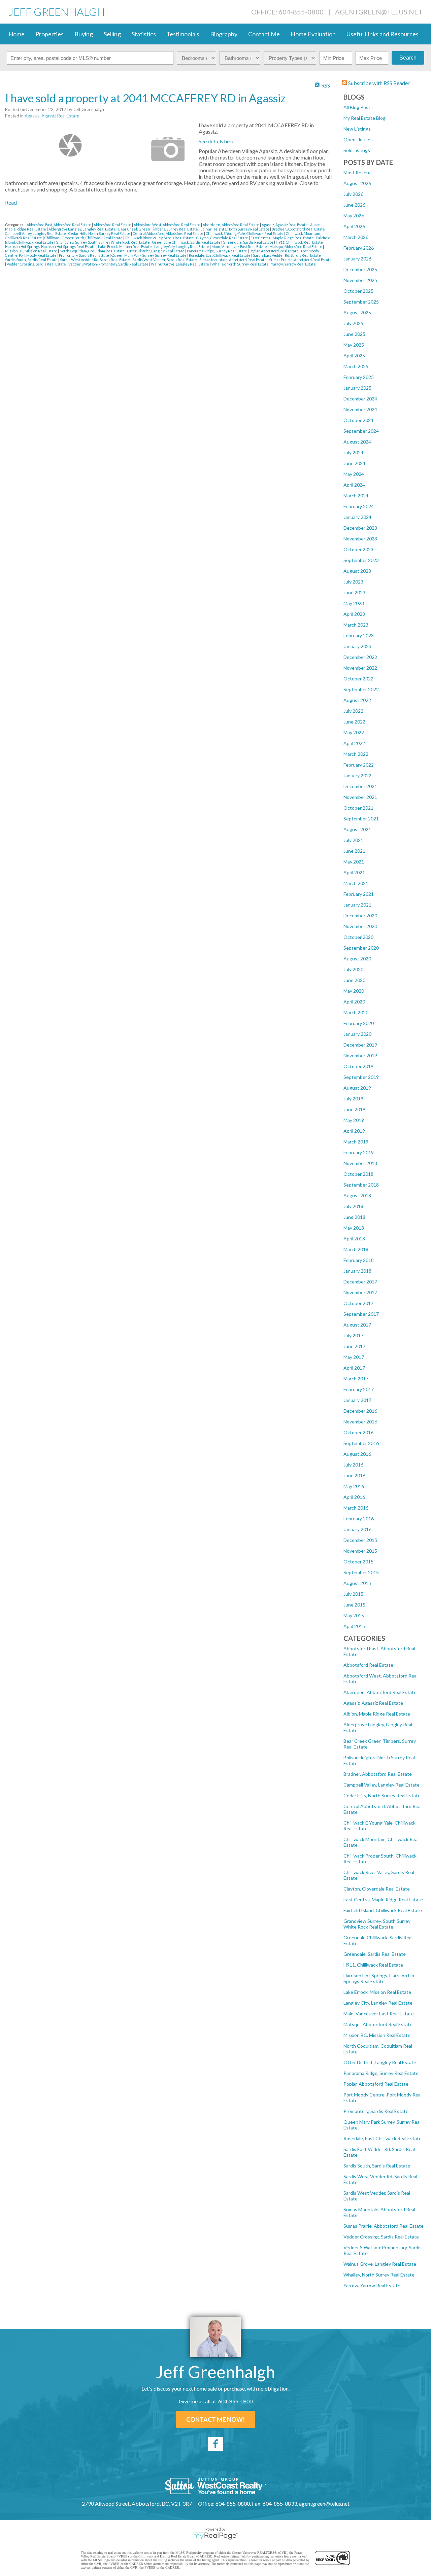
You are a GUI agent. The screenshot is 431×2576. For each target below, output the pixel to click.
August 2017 (357, 1325)
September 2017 (361, 1314)
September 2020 (361, 948)
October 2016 (358, 1432)
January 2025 (357, 388)
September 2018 (361, 1185)
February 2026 (359, 248)
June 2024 (354, 463)
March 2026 (356, 237)
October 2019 (358, 1066)
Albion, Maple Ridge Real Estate (377, 1714)
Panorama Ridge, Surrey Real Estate (381, 2073)
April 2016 (354, 1497)
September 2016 (361, 1443)
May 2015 (354, 1615)
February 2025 (359, 377)
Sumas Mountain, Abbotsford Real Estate (233, 260)
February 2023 (359, 636)
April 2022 (354, 743)
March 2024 (356, 496)
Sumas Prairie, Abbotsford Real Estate (384, 2226)
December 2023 (360, 528)
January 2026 (357, 259)
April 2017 (354, 1368)
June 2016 (354, 1475)
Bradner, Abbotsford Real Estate (378, 1774)
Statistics (144, 34)
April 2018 (354, 1239)
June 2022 (354, 722)
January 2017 (357, 1400)
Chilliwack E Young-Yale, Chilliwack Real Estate (245, 233)
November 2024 (360, 409)
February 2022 (359, 765)
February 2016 (359, 1519)
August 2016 (357, 1454)
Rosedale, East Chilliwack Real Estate (383, 2138)
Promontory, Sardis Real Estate (376, 2111)
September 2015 (361, 1572)
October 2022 (358, 679)
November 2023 (360, 539)
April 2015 (354, 1626)
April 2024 (354, 485)
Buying (84, 34)
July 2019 (353, 1099)
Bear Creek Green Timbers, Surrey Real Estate (158, 229)
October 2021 (358, 808)
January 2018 (357, 1271)
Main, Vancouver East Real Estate (379, 2014)
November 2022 (360, 668)
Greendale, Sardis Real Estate (375, 1954)
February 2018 (359, 1260)
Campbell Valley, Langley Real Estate (382, 1785)
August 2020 (357, 959)
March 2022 (356, 754)
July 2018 (353, 1206)
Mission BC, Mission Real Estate (377, 2035)
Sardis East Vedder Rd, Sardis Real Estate (287, 255)
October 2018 (358, 1174)
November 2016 (360, 1422)
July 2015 (353, 1594)
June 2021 (354, 851)
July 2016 (353, 1465)
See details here (217, 141)
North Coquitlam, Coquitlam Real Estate (93, 251)
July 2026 (353, 194)
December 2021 (360, 786)
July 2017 (353, 1335)
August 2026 (357, 183)
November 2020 (360, 926)
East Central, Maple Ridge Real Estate (383, 1899)
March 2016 (356, 1508)
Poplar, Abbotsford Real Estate (376, 2084)
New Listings (357, 129)
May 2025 (354, 345)
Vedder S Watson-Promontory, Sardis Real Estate (109, 264)
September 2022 (361, 689)
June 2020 (354, 980)
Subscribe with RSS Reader (378, 83)
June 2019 (354, 1109)
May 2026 (354, 216)
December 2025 (360, 269)
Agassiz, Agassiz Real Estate (373, 1703)
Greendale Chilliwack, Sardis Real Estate (187, 242)
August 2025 (357, 312)
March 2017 (356, 1379)
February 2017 (359, 1389)
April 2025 (354, 356)
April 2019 (354, 1131)
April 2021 (354, 872)
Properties (49, 34)
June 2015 (354, 1605)
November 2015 (360, 1551)
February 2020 (359, 1023)
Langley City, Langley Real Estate (378, 2003)
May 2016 (354, 1486)
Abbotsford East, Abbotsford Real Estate (59, 225)
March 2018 (356, 1249)
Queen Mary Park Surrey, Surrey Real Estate (149, 255)
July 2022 (353, 711)
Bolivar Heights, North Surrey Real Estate (235, 229)
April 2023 (354, 614)
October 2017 (358, 1303)
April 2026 (354, 226)
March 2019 (356, 1142)
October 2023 (358, 549)
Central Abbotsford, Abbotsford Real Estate (168, 233)
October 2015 (358, 1562)
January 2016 (357, 1529)
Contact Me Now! (215, 2420)
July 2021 (353, 840)
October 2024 (358, 420)
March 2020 (356, 1012)
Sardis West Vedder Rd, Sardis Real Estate (95, 260)
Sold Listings (357, 150)
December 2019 (360, 1045)
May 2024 (354, 474)
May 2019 (354, 1120)
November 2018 (360, 1163)
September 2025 (361, 302)
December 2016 (360, 1411)
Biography (224, 34)
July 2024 (353, 452)
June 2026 (354, 205)
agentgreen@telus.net (379, 12)
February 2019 (359, 1152)
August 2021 (357, 829)
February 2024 (359, 506)
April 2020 (354, 1002)
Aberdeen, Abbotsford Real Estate (380, 1692)
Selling (112, 34)
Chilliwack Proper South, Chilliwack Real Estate (84, 238)
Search (408, 58)
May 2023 (354, 603)
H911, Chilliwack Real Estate (373, 1965)
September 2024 (361, 431)
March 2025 (356, 366)
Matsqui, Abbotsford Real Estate (378, 2024)
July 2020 (353, 969)
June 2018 (354, 1217)
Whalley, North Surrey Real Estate (379, 2275)
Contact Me (264, 34)
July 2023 (353, 582)
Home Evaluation (313, 34)
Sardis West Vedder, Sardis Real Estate (165, 260)
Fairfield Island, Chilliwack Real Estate (383, 1910)
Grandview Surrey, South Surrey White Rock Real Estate (377, 1924)
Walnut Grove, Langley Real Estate (380, 2264)
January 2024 (357, 517)
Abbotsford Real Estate (368, 1665)
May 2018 (354, 1228)
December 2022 (360, 657)
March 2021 (356, 883)
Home (16, 34)
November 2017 (360, 1292)
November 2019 (360, 1055)
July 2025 (353, 323)
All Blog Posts (358, 107)
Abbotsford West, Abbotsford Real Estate (167, 225)
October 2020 (358, 937)
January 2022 (357, 775)
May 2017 (354, 1357)
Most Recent (357, 172)
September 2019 (361, 1077)
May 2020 (354, 991)
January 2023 (357, 646)
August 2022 (357, 700)
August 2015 (357, 1583)
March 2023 (356, 625)
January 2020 (357, 1034)
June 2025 (354, 334)
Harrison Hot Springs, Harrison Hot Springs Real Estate (380, 1978)
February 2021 (359, 894)
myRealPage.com (216, 2536)
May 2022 (354, 732)
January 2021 (357, 905)
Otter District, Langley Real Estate (380, 2062)
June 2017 (354, 1346)
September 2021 (361, 819)
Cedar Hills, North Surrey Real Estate (382, 1795)
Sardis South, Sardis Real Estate (377, 2166)
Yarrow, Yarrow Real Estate (372, 2285)
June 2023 (354, 592)
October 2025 (358, 291)
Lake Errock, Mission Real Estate (377, 1992)
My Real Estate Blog (364, 118)
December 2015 (360, 1540)
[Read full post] (70, 145)
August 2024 (357, 442)
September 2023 (361, 560)
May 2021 (354, 862)
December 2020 (360, 915)
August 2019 (357, 1088)
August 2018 (357, 1195)
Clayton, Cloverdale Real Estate (377, 1889)
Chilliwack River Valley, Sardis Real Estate (160, 238)
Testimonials (183, 34)
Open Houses (358, 139)
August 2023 (357, 571)
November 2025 (360, 280)
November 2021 (360, 797)
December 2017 (360, 1282)
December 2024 (360, 399)
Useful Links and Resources (383, 34)
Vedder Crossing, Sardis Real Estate (381, 2237)
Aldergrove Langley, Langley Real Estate (82, 229)
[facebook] (215, 2444)
